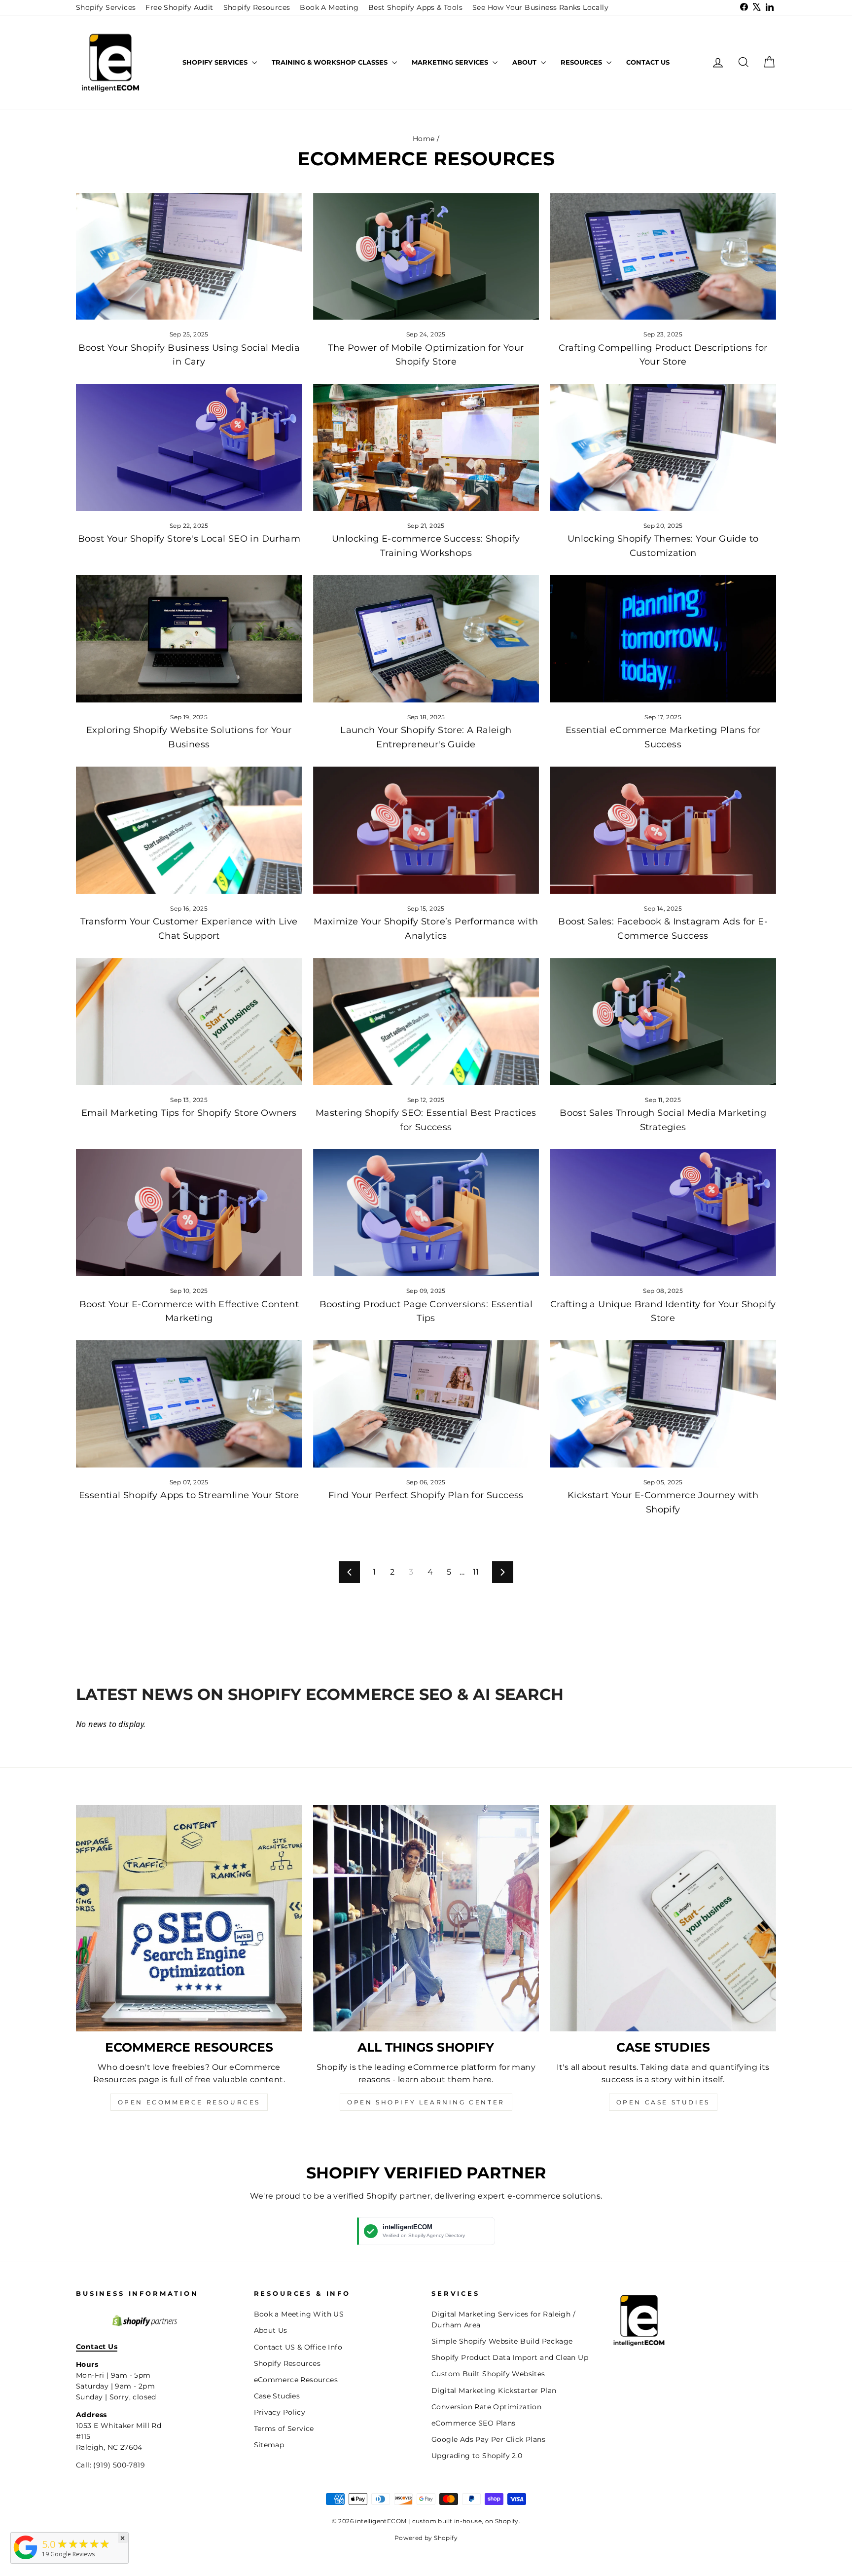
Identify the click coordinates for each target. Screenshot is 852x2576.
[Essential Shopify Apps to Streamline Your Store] (189, 1404)
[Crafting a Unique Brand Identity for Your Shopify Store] (663, 1213)
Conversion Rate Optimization (486, 2407)
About (525, 62)
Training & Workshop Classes (331, 62)
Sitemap (269, 2445)
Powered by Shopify (426, 2538)
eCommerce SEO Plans (474, 2423)
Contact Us (648, 62)
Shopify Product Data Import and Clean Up (510, 2357)
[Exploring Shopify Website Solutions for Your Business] (189, 639)
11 (476, 1572)
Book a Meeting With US (299, 2314)
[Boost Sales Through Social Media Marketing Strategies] (663, 1022)
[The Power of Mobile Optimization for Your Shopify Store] (426, 257)
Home (424, 139)
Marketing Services (451, 62)
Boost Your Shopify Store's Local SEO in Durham (189, 539)
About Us (271, 2330)
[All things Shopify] (426, 1918)
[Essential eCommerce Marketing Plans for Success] (663, 639)
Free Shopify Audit (179, 7)
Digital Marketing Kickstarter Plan (494, 2391)
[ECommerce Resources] (189, 1918)
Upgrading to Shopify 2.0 (477, 2456)
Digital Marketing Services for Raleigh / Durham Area (503, 2319)
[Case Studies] (663, 1918)
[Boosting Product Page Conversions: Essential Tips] (426, 1213)
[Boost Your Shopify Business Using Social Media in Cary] (189, 257)
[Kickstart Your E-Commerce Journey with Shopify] (663, 1404)
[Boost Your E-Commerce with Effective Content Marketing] (189, 1213)
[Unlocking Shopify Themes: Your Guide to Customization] (663, 447)
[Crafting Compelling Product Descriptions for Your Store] (663, 257)
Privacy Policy (280, 2412)
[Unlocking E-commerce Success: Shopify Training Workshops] (426, 447)
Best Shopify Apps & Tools (415, 7)
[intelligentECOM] (26, 2559)
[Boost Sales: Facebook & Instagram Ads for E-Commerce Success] (663, 830)
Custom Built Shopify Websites (488, 2374)
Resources (582, 62)
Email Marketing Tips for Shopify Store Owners (189, 1113)
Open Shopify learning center (426, 2102)
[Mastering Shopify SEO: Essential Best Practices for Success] (426, 1022)
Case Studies (277, 2396)
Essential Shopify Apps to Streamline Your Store (189, 1495)
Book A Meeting (329, 7)
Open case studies (663, 2102)
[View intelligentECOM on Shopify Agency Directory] (426, 2231)
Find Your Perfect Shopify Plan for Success (426, 1495)
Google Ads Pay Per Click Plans (488, 2439)
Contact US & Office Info (298, 2347)
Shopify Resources (257, 7)
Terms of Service (284, 2429)
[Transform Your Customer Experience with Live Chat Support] (189, 830)
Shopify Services (106, 7)
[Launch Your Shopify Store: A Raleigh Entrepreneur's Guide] (426, 639)
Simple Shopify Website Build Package (502, 2341)
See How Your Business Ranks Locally (540, 7)
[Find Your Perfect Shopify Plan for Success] (426, 1404)
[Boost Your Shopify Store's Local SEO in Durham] (189, 447)
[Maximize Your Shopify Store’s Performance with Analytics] (426, 830)
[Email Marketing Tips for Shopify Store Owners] (189, 1022)
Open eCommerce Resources (189, 2102)
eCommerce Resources (296, 2380)
